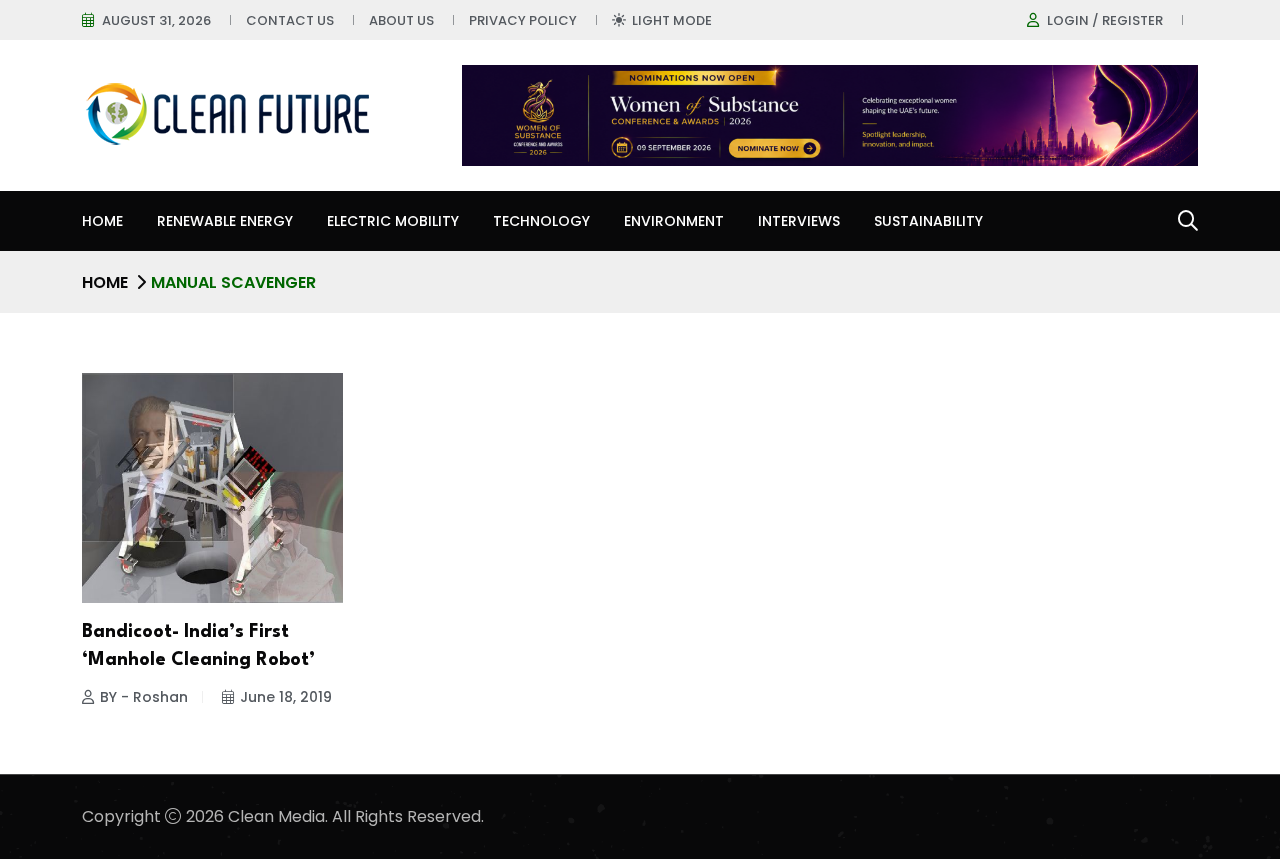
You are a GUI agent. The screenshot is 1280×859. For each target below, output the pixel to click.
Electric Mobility (393, 221)
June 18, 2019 (286, 697)
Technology (541, 221)
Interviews (799, 221)
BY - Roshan (144, 697)
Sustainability (928, 221)
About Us (401, 20)
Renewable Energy (225, 221)
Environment (674, 221)
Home (102, 221)
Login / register (1105, 20)
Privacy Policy (523, 20)
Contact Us (290, 20)
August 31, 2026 (156, 20)
